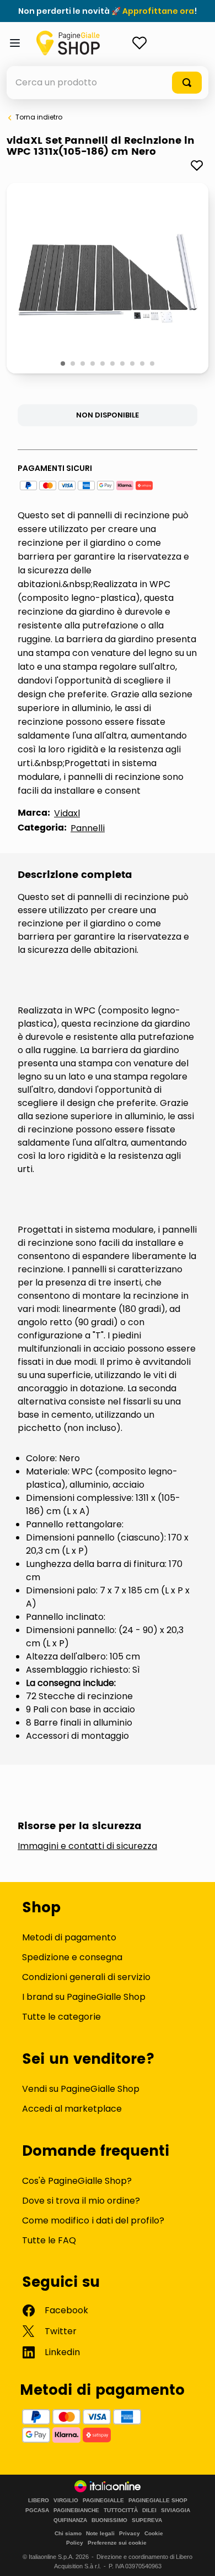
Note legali (100, 2533)
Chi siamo (68, 2533)
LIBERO (39, 2501)
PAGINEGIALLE (103, 2501)
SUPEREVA (147, 2520)
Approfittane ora (158, 11)
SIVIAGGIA (176, 2510)
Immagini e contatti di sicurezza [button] (87, 1846)
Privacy (130, 2533)
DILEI (149, 2510)
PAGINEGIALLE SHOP (158, 2501)
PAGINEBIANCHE (76, 2510)
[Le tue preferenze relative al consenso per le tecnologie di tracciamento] (196, 2557)
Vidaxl (67, 813)
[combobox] (108, 83)
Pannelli (88, 828)
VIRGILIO (66, 2501)
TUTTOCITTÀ (121, 2510)
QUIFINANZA (70, 2520)
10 (153, 364)
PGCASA (37, 2510)
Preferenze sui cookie (117, 2543)
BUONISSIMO (109, 2520)
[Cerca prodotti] (187, 83)
